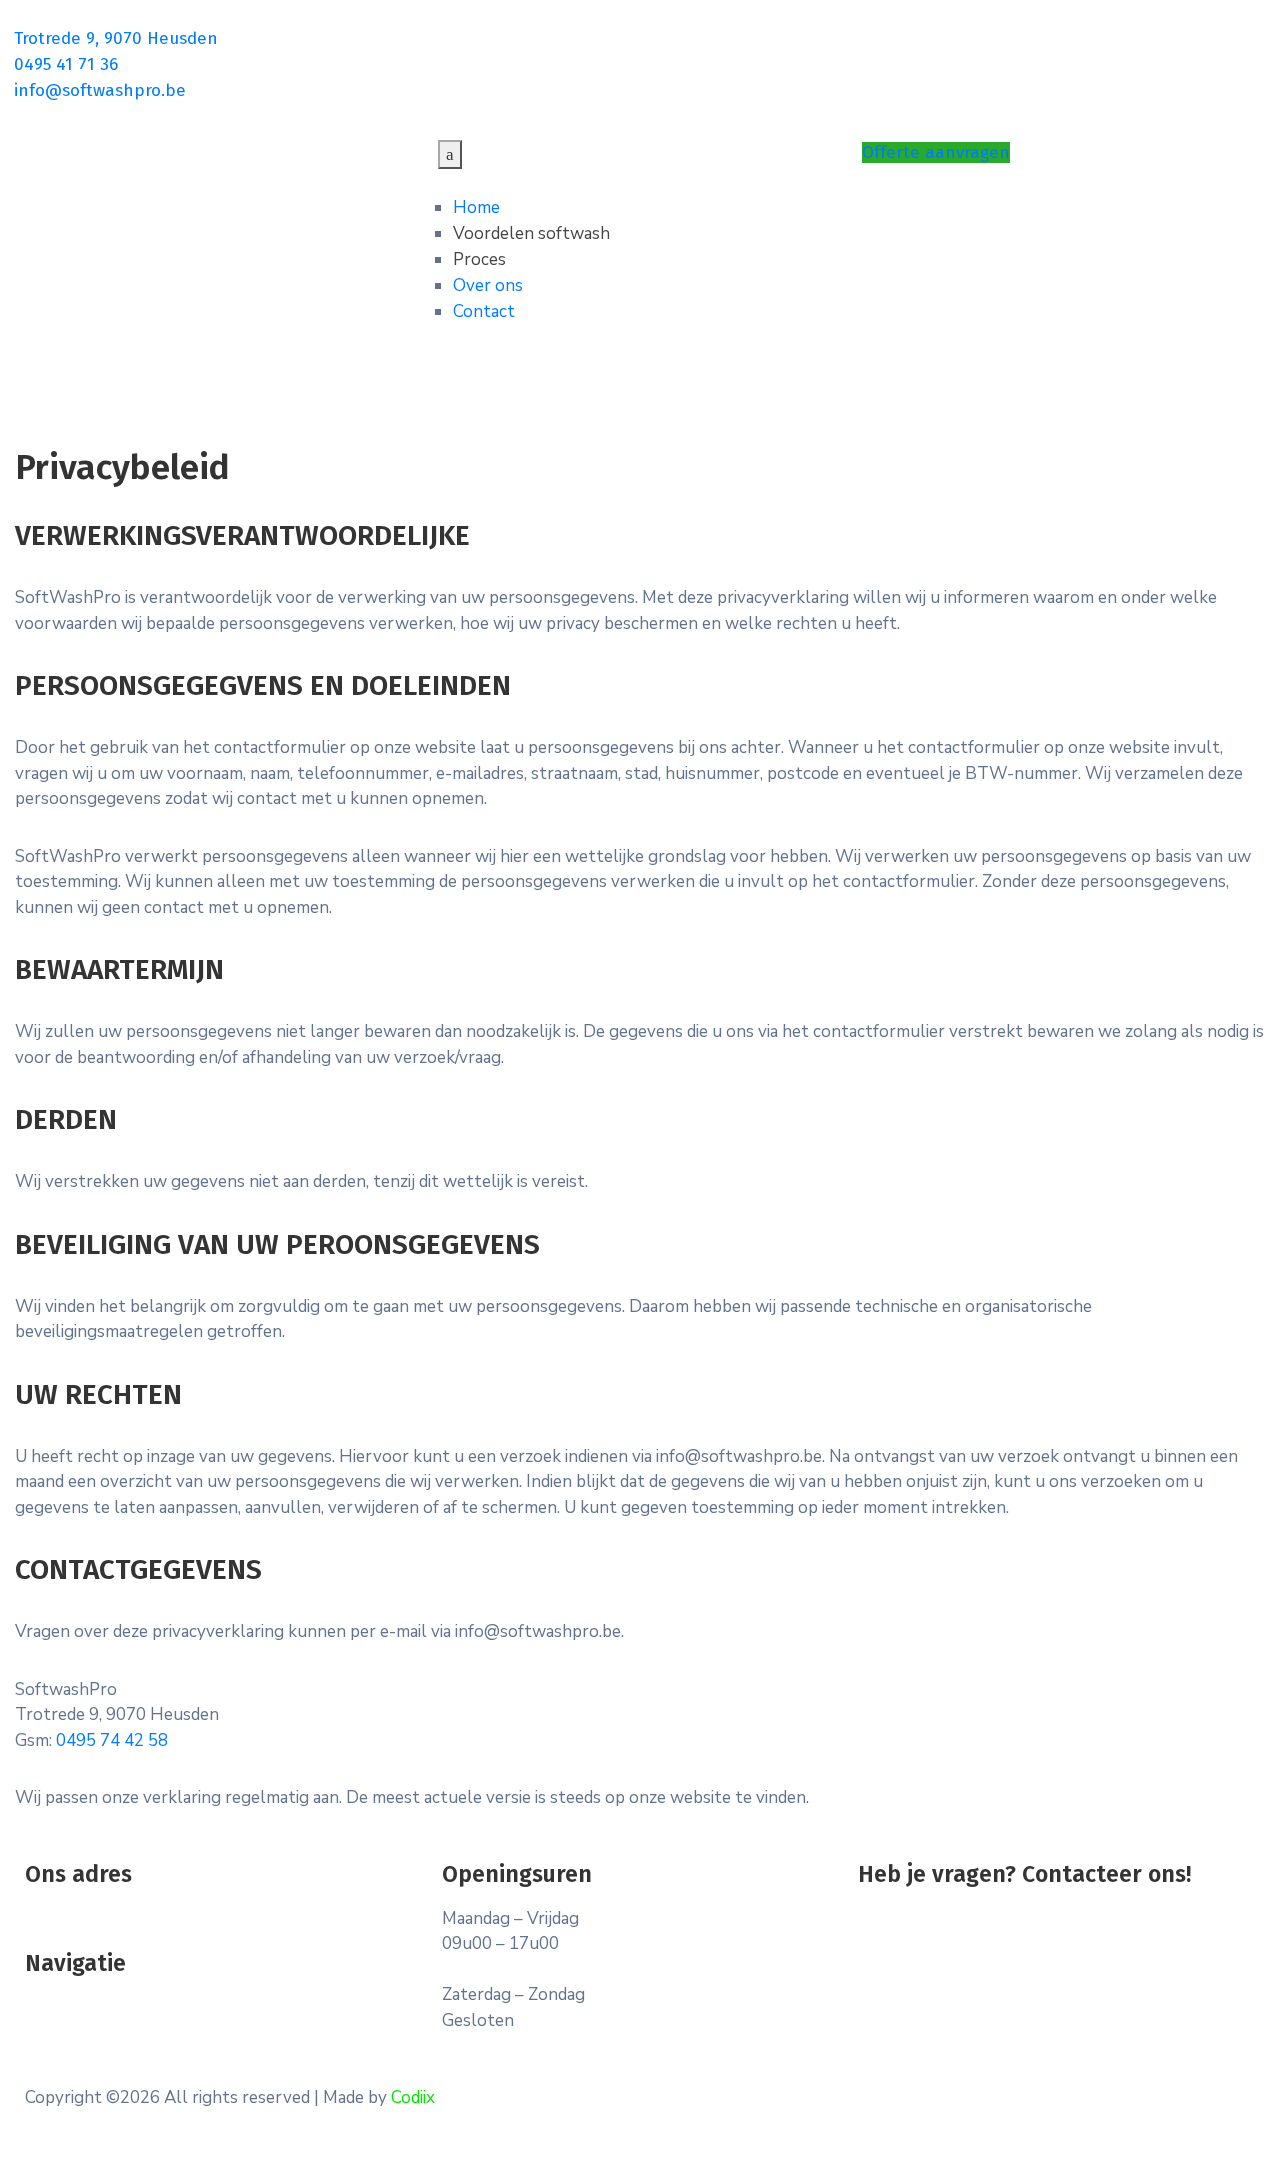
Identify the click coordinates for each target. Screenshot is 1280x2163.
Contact (484, 311)
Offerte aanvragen (936, 152)
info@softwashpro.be (100, 90)
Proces (479, 259)
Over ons (488, 285)
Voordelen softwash (531, 233)
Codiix (413, 2097)
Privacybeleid (75, 2007)
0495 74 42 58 (112, 1740)
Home (476, 207)
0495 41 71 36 (66, 64)
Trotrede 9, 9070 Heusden (116, 38)
